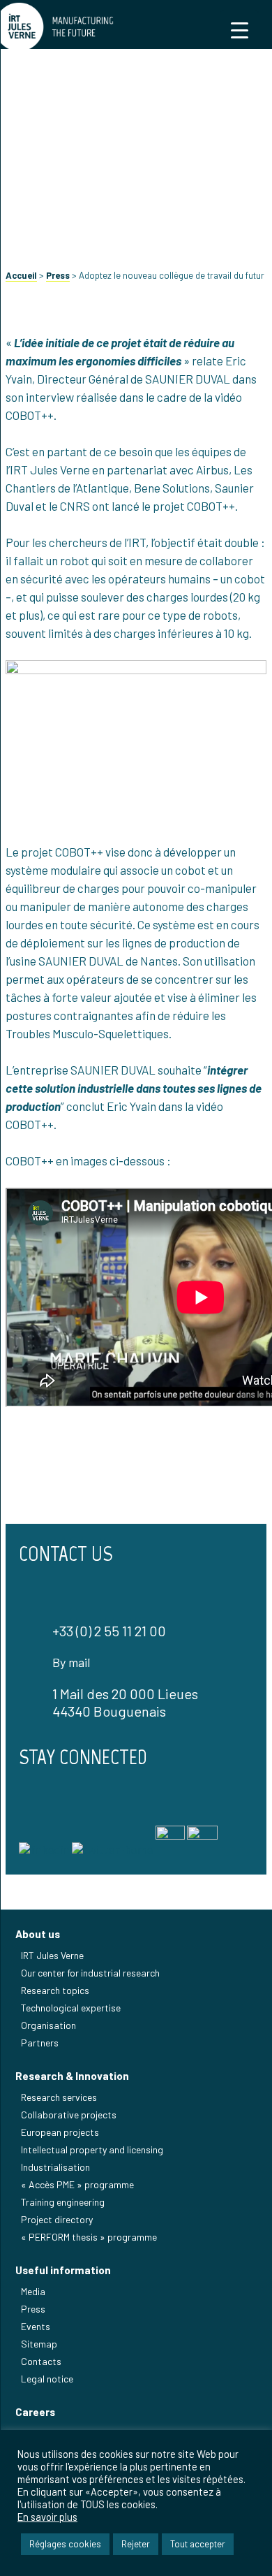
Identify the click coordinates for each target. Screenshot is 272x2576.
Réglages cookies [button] (65, 2544)
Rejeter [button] (136, 2544)
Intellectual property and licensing (92, 2149)
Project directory (57, 2219)
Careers (35, 2412)
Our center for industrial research (90, 1973)
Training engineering (63, 2202)
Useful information (63, 2270)
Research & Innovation (72, 2076)
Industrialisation (55, 2167)
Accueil (21, 275)
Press (58, 275)
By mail (71, 1662)
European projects (60, 2132)
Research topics (55, 1990)
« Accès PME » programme (77, 2184)
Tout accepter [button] (198, 2544)
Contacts (41, 2361)
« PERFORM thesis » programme (89, 2237)
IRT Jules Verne (52, 1955)
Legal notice (47, 2379)
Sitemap (39, 2344)
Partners (40, 2043)
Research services (59, 2097)
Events (36, 2326)
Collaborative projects (69, 2115)
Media (33, 2291)
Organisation (48, 2025)
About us (38, 1934)
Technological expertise (71, 2008)
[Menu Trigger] (240, 30)
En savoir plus (47, 2517)
